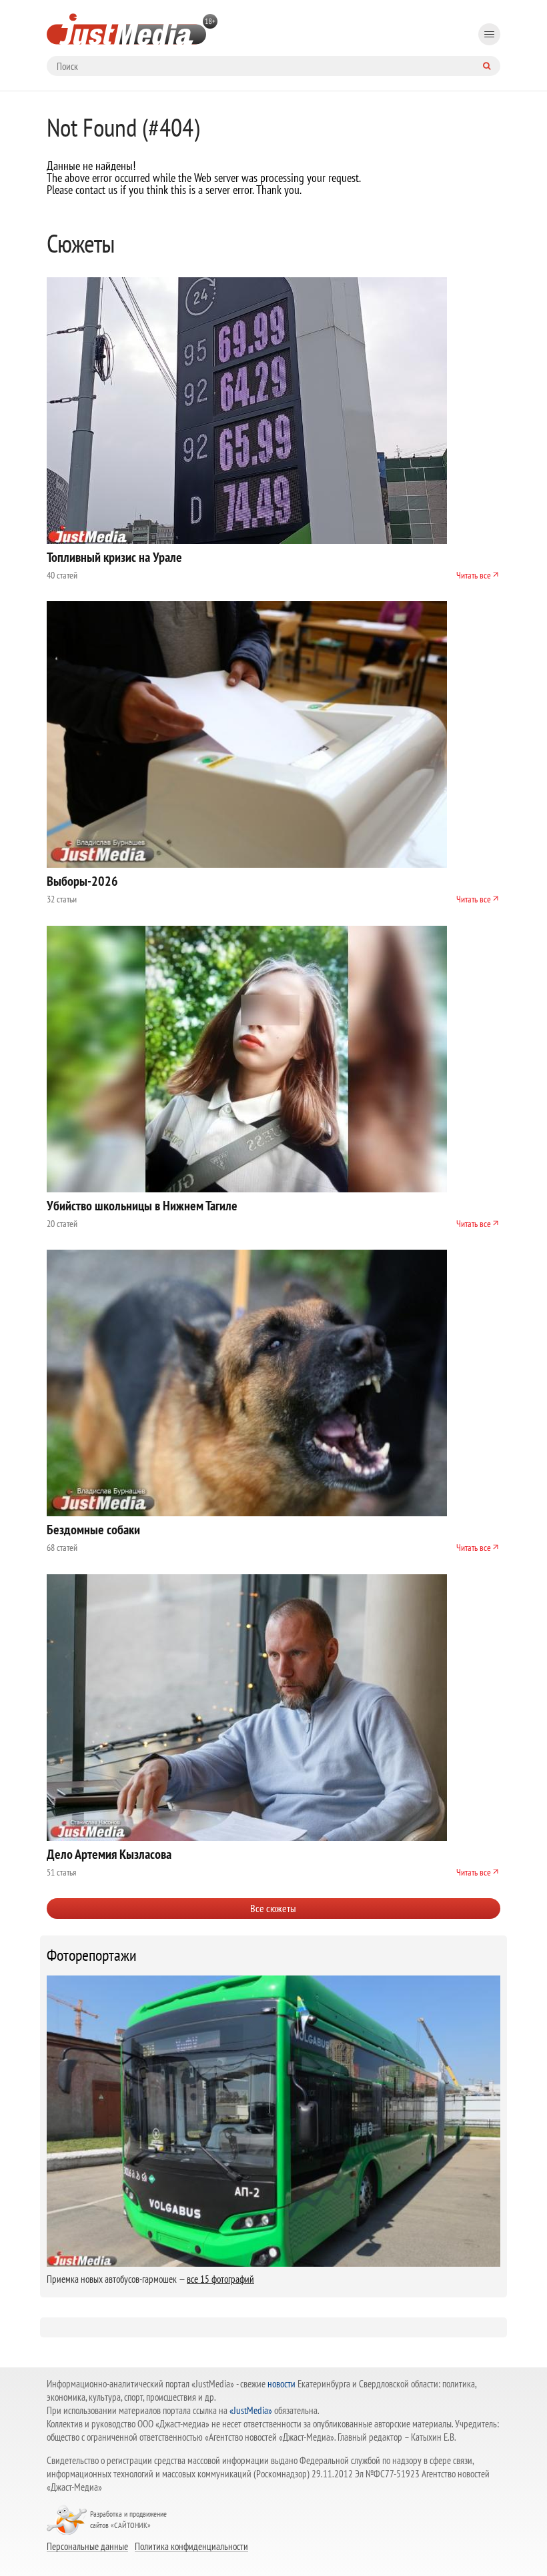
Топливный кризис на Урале (114, 557)
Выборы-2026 (82, 881)
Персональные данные (87, 2546)
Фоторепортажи (92, 1955)
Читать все (474, 575)
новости (282, 2384)
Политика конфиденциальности (191, 2546)
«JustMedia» (251, 2410)
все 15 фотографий (220, 2279)
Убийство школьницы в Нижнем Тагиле (142, 1206)
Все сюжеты (273, 1908)
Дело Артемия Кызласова (109, 1854)
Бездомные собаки (93, 1530)
